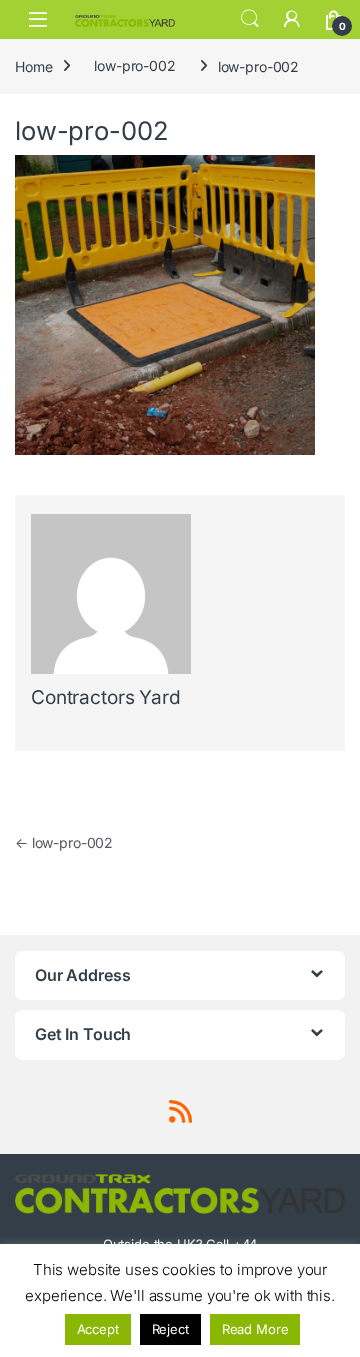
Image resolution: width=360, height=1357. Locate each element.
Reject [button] (170, 1329)
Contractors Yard (106, 697)
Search (250, 19)
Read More (255, 1329)
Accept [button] (98, 1329)
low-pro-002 (134, 65)
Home (33, 65)
